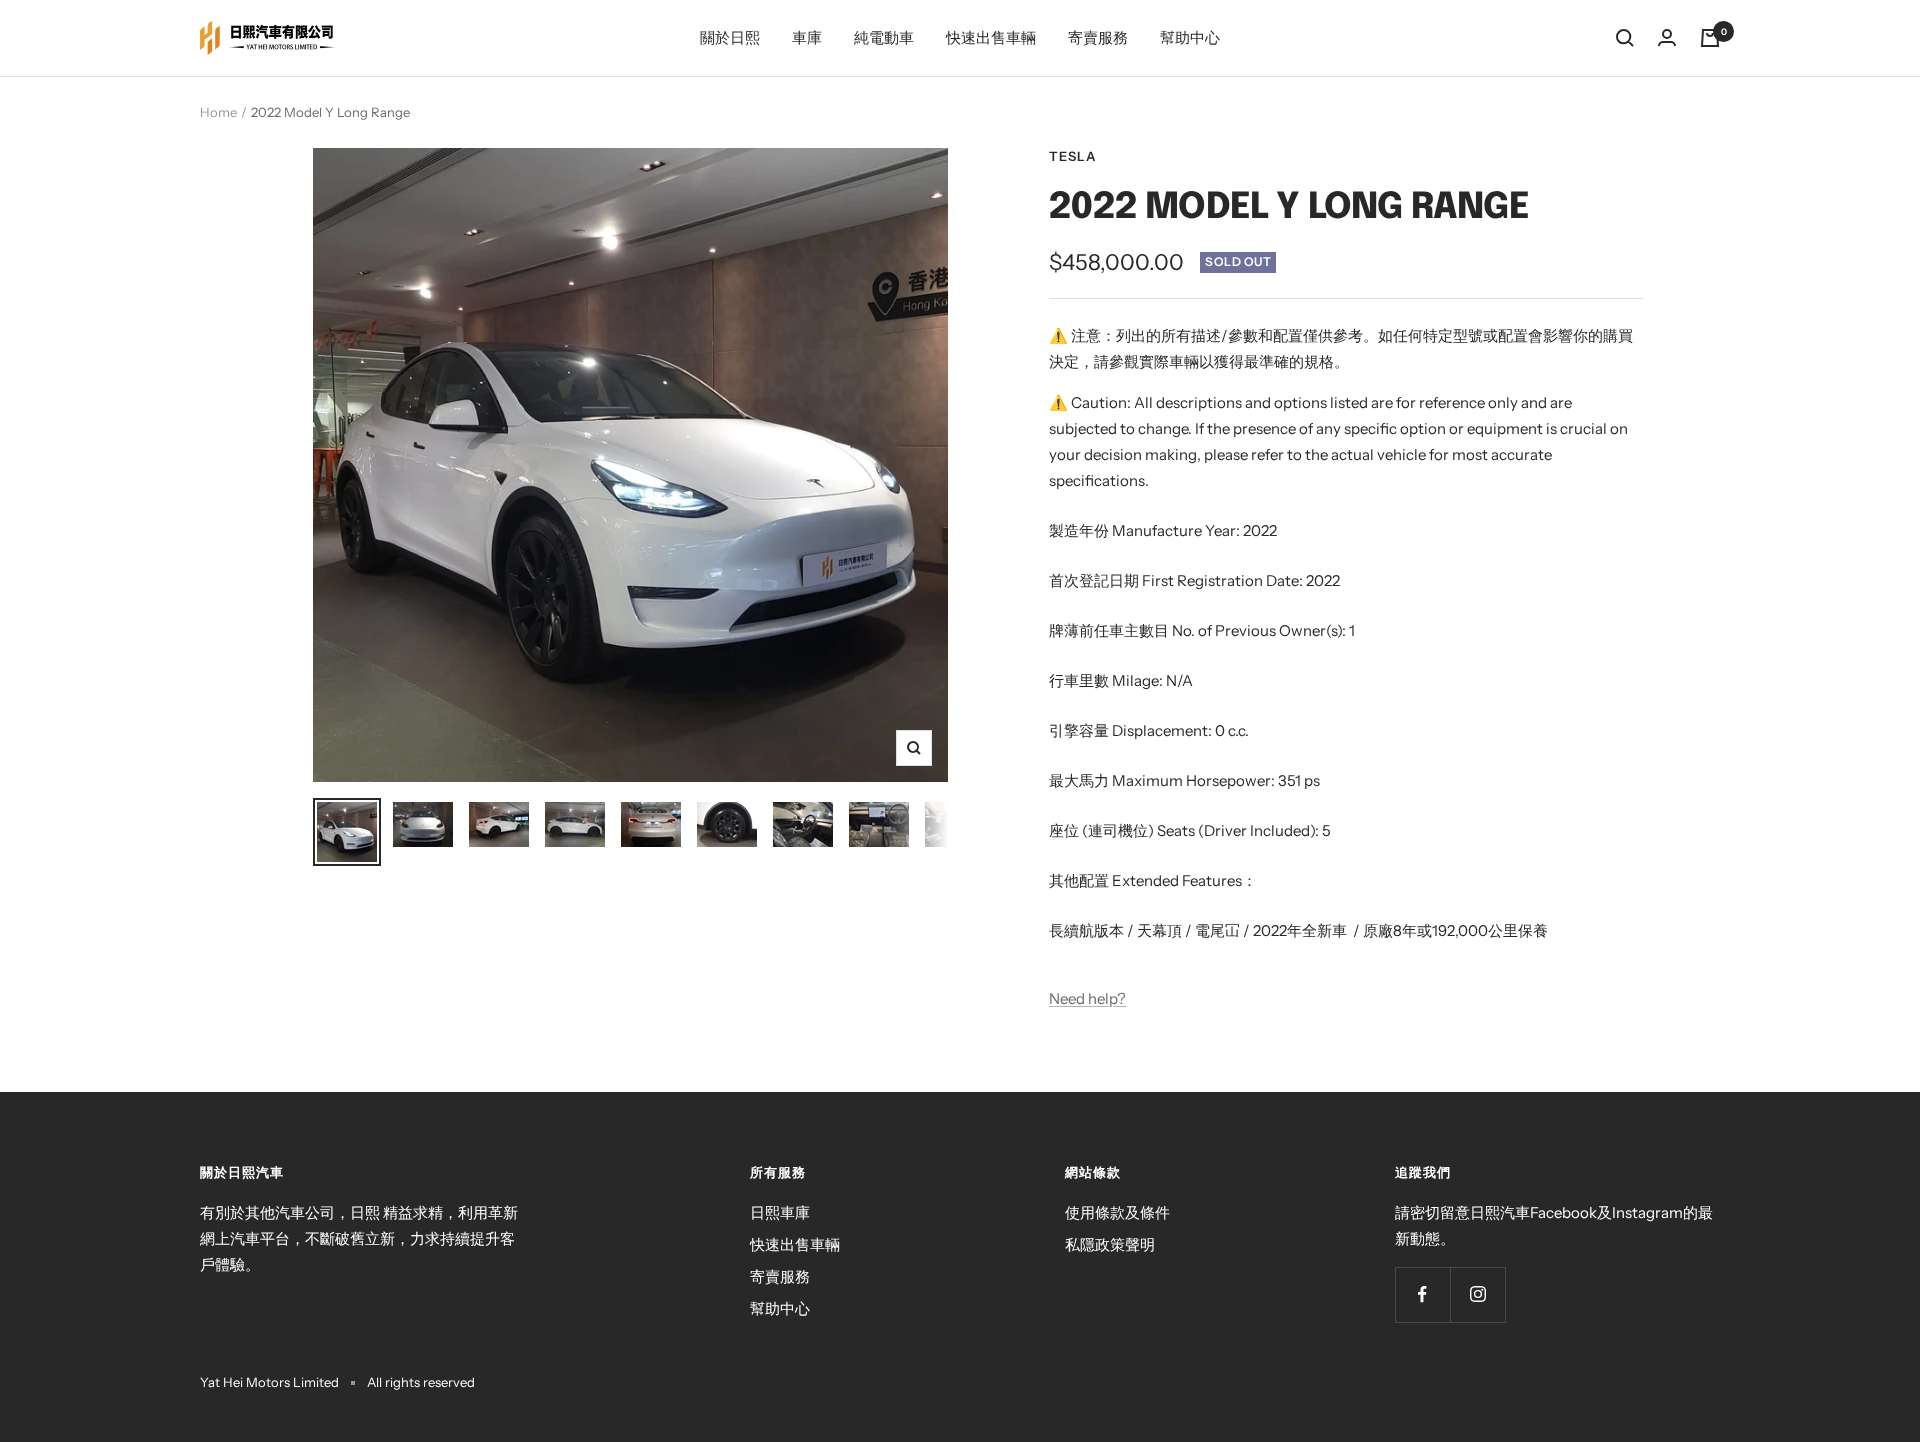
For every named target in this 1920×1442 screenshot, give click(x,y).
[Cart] (1710, 38)
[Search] (1625, 38)
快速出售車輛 (991, 37)
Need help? (1087, 998)
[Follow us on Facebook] (1422, 1294)
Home (218, 112)
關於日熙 (730, 37)
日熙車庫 (780, 1212)
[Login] (1667, 37)
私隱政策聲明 (1110, 1244)
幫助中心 (1190, 37)
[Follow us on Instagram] (1477, 1294)
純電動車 (884, 37)
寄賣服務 (1098, 37)
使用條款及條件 (1117, 1212)
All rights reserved (421, 1382)
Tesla (1073, 156)
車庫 (807, 37)
